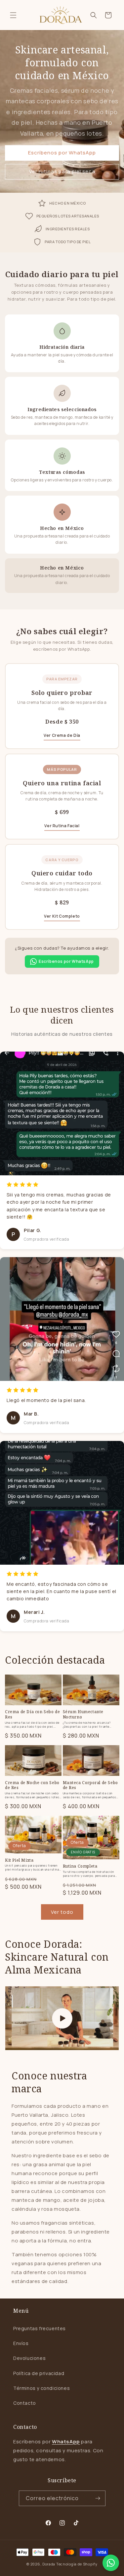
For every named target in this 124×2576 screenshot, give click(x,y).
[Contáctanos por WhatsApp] (111, 2563)
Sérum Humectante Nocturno (83, 1714)
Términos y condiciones (41, 2388)
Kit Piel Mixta (19, 1860)
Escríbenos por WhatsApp (62, 153)
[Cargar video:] (62, 2018)
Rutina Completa (80, 1866)
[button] (13, 15)
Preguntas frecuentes (40, 2328)
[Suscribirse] (98, 2498)
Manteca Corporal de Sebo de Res (90, 1785)
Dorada (49, 2564)
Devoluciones (29, 2358)
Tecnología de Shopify (77, 2564)
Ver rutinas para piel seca (62, 171)
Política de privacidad (39, 2373)
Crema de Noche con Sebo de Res (32, 1785)
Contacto (25, 2403)
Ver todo (62, 1912)
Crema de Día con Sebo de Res (32, 1714)
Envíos (21, 2343)
